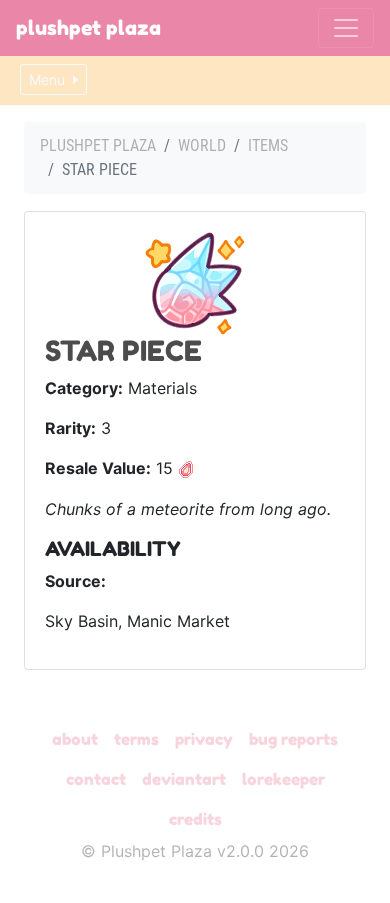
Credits (195, 819)
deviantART (184, 779)
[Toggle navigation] (346, 28)
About (75, 739)
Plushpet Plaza (88, 28)
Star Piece (123, 351)
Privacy (204, 739)
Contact (96, 779)
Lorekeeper (283, 779)
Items (268, 145)
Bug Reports (293, 739)
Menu (49, 79)
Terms (136, 739)
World (202, 145)
